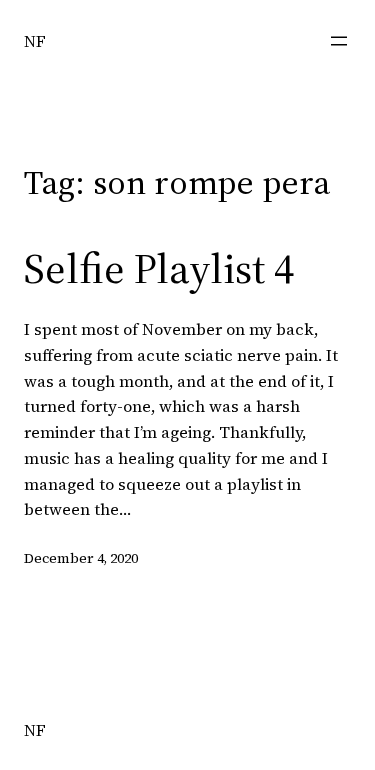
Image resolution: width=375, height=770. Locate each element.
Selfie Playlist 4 (159, 268)
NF (35, 41)
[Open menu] (339, 41)
